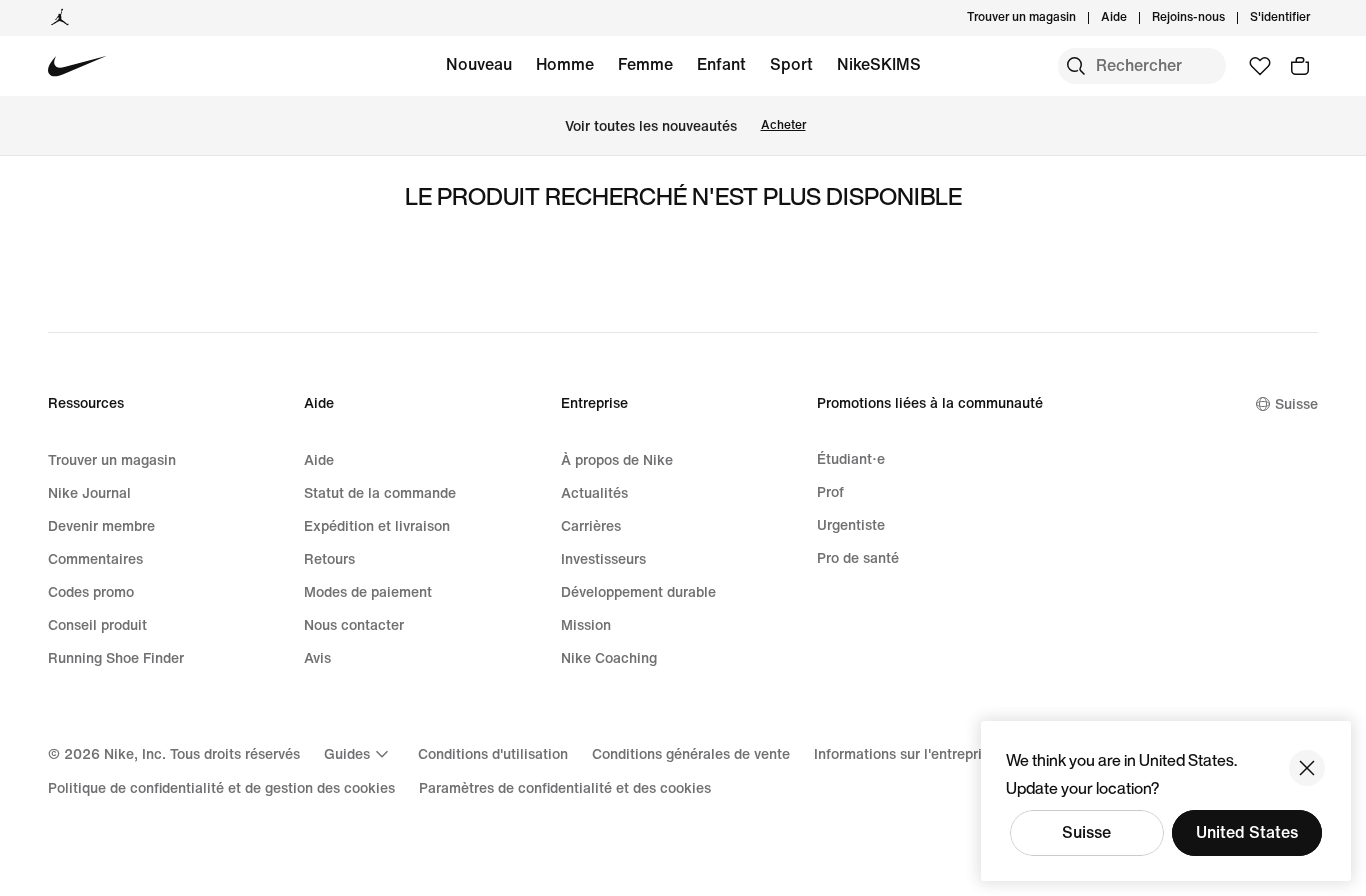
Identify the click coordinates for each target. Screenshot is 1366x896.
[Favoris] (1260, 66)
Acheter (783, 125)
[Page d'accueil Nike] (77, 66)
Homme (565, 64)
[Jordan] (60, 18)
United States (1247, 832)
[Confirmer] (1307, 768)
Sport (791, 64)
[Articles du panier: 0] (1300, 66)
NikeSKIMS (879, 64)
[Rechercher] (1076, 66)
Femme (645, 64)
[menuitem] (1133, 18)
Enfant (721, 64)
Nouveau (479, 64)
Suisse (1086, 832)
